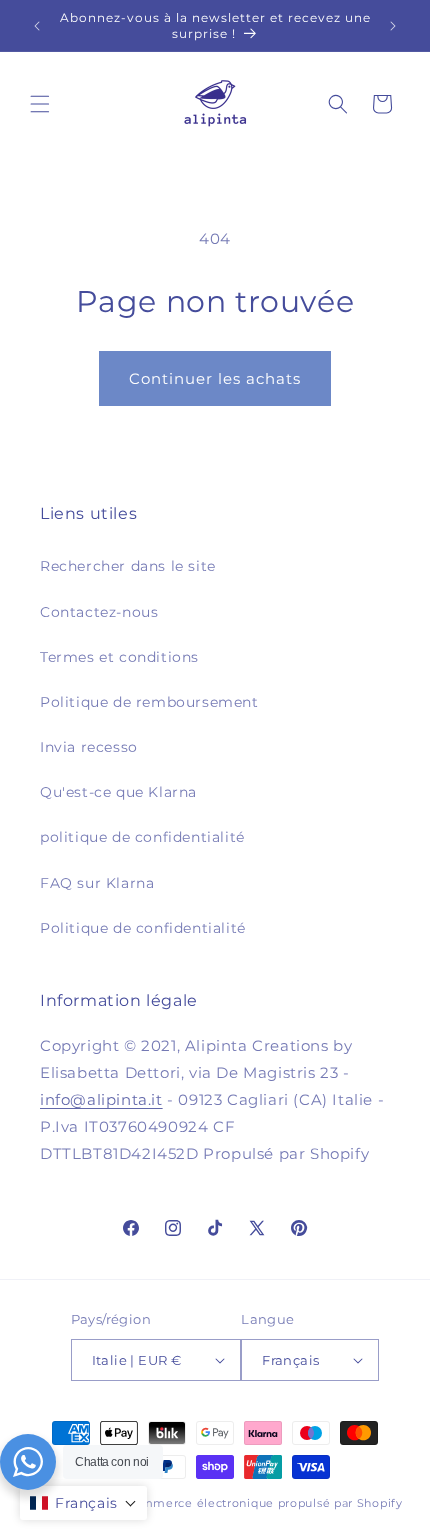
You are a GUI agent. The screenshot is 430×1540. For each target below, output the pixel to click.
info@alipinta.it (101, 1099)
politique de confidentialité (142, 837)
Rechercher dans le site (128, 566)
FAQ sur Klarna (97, 883)
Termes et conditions (119, 657)
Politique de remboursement (149, 702)
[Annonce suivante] (393, 26)
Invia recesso (89, 747)
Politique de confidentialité (143, 928)
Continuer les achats (215, 378)
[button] (40, 104)
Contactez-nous (99, 612)
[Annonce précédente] (37, 26)
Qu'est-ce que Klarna (118, 792)
